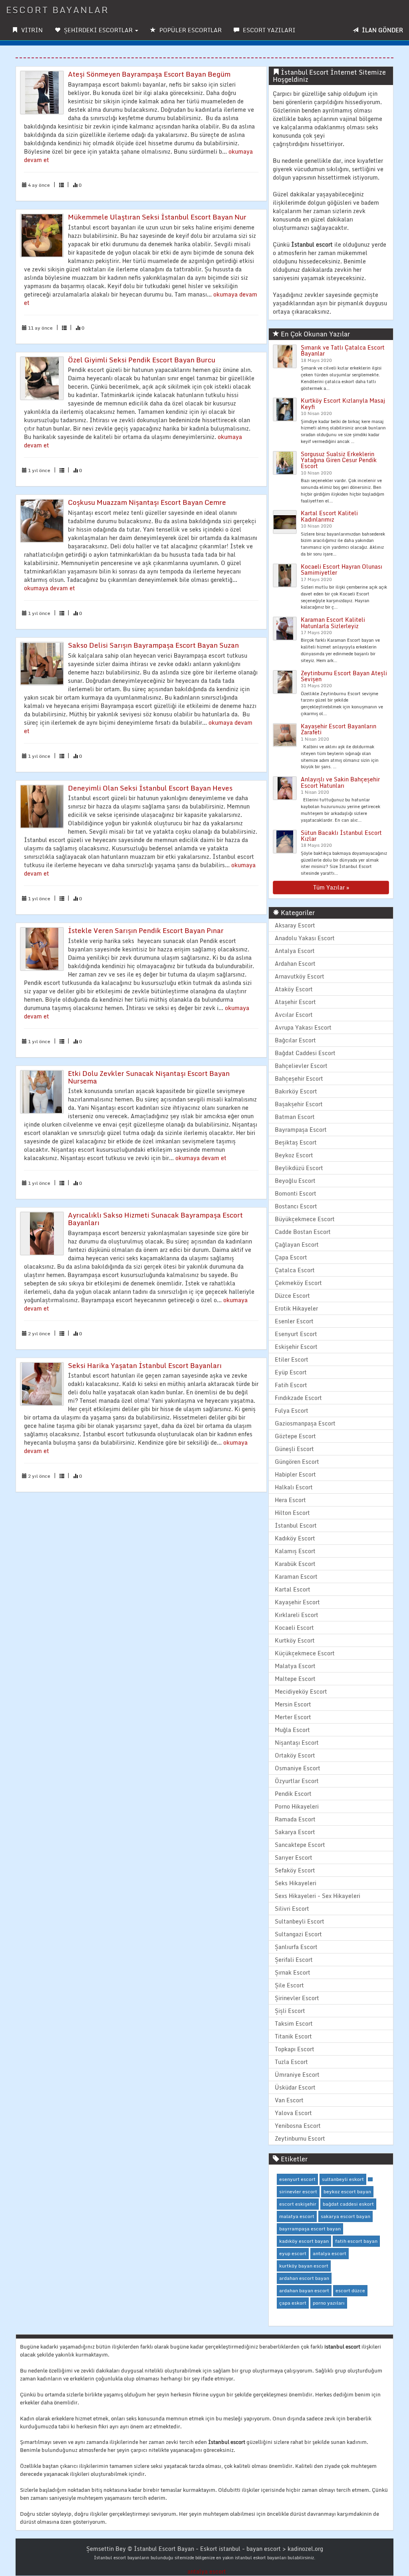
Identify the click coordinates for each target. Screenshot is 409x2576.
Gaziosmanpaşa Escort (305, 1423)
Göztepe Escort (295, 1436)
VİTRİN (31, 30)
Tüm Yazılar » (331, 887)
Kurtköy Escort (295, 1640)
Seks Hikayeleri (296, 1883)
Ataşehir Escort (295, 1002)
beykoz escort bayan (347, 2191)
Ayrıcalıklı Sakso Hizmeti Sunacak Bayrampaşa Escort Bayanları (155, 1219)
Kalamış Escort (295, 1551)
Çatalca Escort (295, 1270)
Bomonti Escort (296, 1193)
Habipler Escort (295, 1474)
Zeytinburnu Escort (300, 2138)
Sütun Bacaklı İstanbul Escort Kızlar (341, 836)
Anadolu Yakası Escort (305, 938)
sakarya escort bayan (345, 2216)
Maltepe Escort (295, 1679)
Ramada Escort (295, 1819)
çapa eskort (293, 2303)
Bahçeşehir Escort (299, 1078)
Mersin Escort (293, 1704)
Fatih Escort (291, 1385)
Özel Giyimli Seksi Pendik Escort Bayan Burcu (142, 360)
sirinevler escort (298, 2191)
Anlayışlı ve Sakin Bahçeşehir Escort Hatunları (340, 782)
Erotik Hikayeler (296, 1308)
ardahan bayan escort (304, 2290)
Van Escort (289, 2100)
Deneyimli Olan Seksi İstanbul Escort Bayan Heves (150, 788)
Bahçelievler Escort (301, 1066)
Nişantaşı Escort (297, 1743)
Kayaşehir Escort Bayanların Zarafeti (339, 729)
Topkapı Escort (295, 2049)
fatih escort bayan (356, 2241)
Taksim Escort (294, 2023)
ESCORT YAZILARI (268, 30)
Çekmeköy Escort (298, 1283)
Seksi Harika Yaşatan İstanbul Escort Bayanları (145, 1365)
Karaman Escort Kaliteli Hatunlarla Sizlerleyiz (333, 623)
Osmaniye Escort (298, 1768)
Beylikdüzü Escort (299, 1168)
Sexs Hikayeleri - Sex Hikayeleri (318, 1896)
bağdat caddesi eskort (348, 2204)
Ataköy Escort (294, 989)
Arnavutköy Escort (300, 976)
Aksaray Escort (295, 925)
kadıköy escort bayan (304, 2241)
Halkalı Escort (294, 1487)
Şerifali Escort (294, 1960)
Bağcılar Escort (295, 1040)
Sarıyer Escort (294, 1857)
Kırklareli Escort (297, 1615)
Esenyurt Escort (296, 1334)
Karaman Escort (296, 1577)
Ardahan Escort (295, 964)
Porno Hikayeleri (297, 1806)
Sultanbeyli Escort (300, 1921)
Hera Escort (290, 1500)
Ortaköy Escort (295, 1755)
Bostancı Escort (296, 1206)
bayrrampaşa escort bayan (310, 2229)
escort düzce (350, 2290)
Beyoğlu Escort (295, 1181)
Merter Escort (293, 1717)
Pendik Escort (293, 1794)
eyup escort (293, 2253)
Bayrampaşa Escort (301, 1130)
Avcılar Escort (294, 1015)
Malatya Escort (295, 1666)
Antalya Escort (295, 951)
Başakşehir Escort (299, 1104)
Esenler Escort (294, 1321)
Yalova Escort (293, 2113)
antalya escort (330, 2253)
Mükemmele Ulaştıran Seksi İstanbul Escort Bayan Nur (157, 217)
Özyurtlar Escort (297, 1781)
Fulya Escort (292, 1411)
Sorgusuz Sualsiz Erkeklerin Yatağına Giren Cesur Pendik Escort (339, 460)
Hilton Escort (292, 1513)
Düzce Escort (292, 1296)
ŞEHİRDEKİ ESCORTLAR (98, 30)
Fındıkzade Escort (298, 1398)
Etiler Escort (292, 1359)
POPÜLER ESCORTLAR (190, 30)
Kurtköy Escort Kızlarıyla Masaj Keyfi (343, 403)
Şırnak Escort (293, 1972)
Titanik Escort (293, 2036)
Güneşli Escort (294, 1449)
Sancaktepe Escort (300, 1845)
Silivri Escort (292, 1909)
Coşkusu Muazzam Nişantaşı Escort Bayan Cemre (147, 502)
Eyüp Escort (291, 1372)
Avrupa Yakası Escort (303, 1027)
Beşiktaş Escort (296, 1142)
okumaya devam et (50, 588)
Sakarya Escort (295, 1832)
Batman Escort (295, 1117)
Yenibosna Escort (298, 2126)
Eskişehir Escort (296, 1347)
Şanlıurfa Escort (296, 1947)
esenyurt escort (297, 2179)
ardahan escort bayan (304, 2278)
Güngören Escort (297, 1462)
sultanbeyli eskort (343, 2179)
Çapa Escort (291, 1257)
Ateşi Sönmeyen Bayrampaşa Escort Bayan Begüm (149, 74)
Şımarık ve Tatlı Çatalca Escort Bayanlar (343, 350)
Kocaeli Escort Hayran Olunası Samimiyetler (341, 569)
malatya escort (297, 2216)
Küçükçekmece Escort (305, 1653)
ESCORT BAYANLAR (58, 10)
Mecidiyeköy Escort (301, 1691)
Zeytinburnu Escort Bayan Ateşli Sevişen (344, 676)
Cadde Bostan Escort (303, 1232)
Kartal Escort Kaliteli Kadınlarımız (329, 516)
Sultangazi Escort (298, 1934)
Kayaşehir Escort (297, 1602)
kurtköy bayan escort (304, 2266)
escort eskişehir (298, 2204)
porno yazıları (329, 2303)
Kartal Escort (293, 1589)
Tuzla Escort (291, 2062)
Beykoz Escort (294, 1155)
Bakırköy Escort (296, 1091)
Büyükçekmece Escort (305, 1219)
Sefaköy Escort (295, 1870)
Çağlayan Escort (297, 1245)
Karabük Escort (295, 1564)
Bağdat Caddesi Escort (305, 1053)
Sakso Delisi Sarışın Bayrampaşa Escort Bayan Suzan (153, 645)
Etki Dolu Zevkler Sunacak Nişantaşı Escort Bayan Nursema (149, 1077)
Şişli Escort (290, 2011)
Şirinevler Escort (297, 1998)
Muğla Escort (292, 1730)
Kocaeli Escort (294, 1628)
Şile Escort (289, 1985)
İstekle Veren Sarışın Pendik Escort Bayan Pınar (146, 930)
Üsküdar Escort (295, 2087)
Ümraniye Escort (297, 2075)
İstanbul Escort (296, 1525)
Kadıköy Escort (295, 1538)
